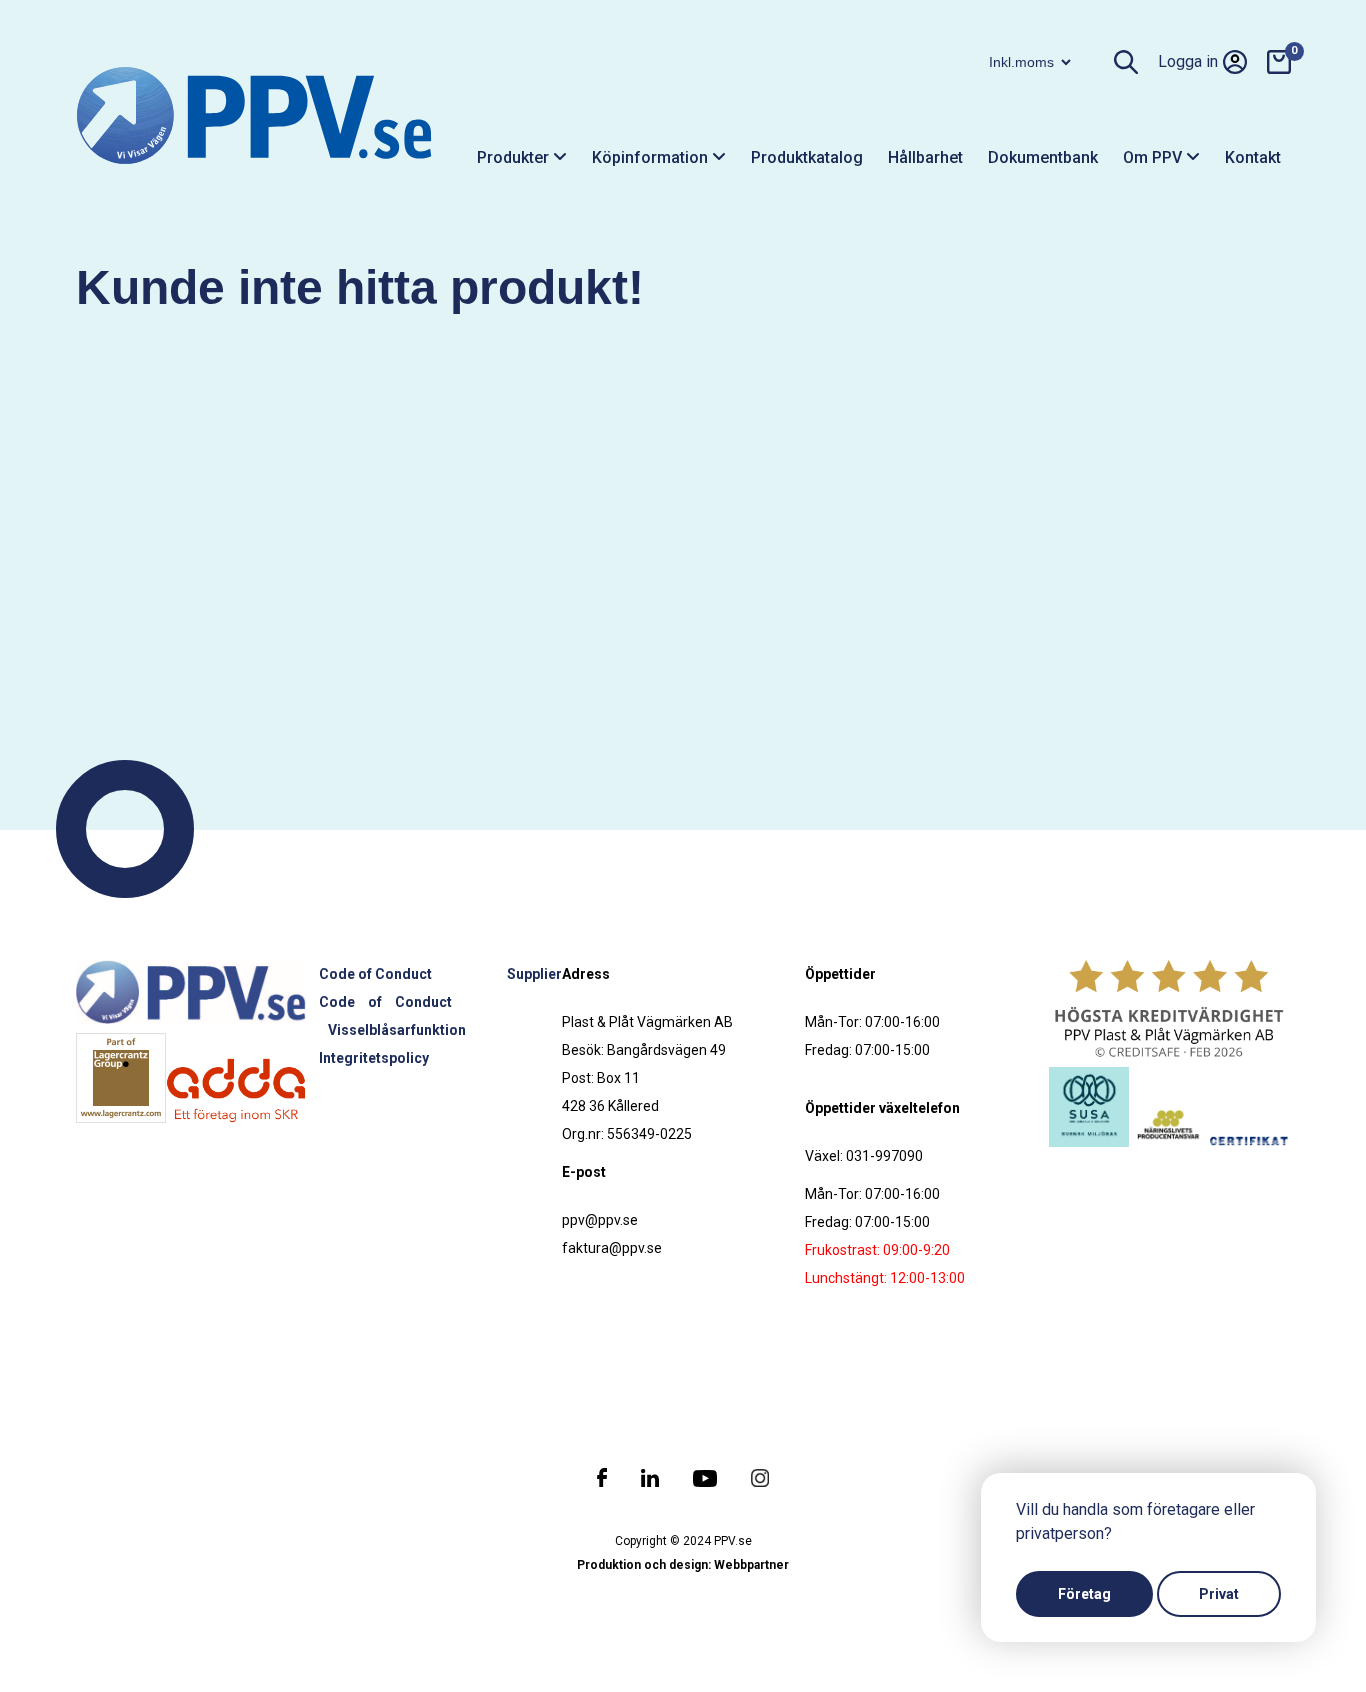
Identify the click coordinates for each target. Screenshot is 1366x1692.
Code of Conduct (375, 974)
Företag (1084, 1594)
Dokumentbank (1043, 157)
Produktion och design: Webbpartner (683, 1565)
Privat (1219, 1594)
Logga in (1188, 61)
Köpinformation (652, 157)
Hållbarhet (925, 157)
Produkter (515, 157)
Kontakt (1253, 157)
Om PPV (1154, 157)
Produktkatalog (807, 157)
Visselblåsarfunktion (397, 1030)
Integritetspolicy (374, 1058)
